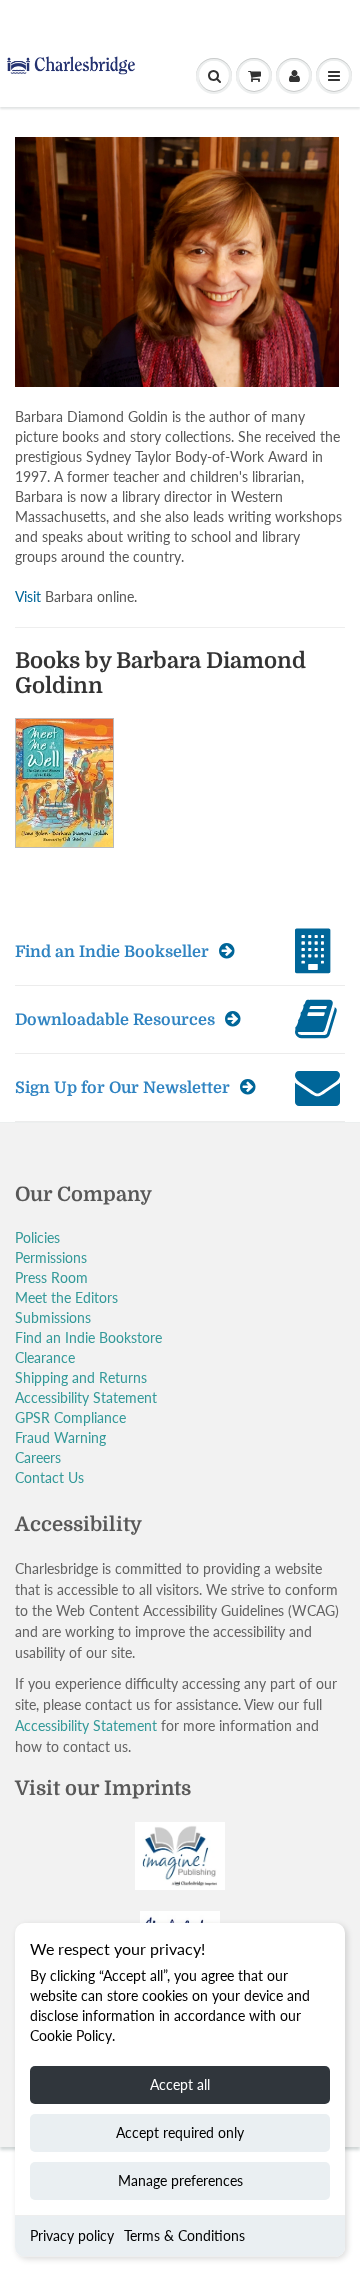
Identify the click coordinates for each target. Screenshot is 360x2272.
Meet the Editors (66, 1297)
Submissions (53, 1317)
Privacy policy (72, 2235)
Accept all (180, 2084)
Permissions (51, 1257)
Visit (28, 596)
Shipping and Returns (81, 1377)
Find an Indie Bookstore (88, 1337)
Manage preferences (180, 2180)
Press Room (51, 1277)
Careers (38, 1457)
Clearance (45, 1357)
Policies (37, 1237)
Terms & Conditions (184, 2235)
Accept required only (180, 2132)
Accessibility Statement (86, 1397)
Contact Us (49, 1477)
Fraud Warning (60, 1437)
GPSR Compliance (70, 1417)
